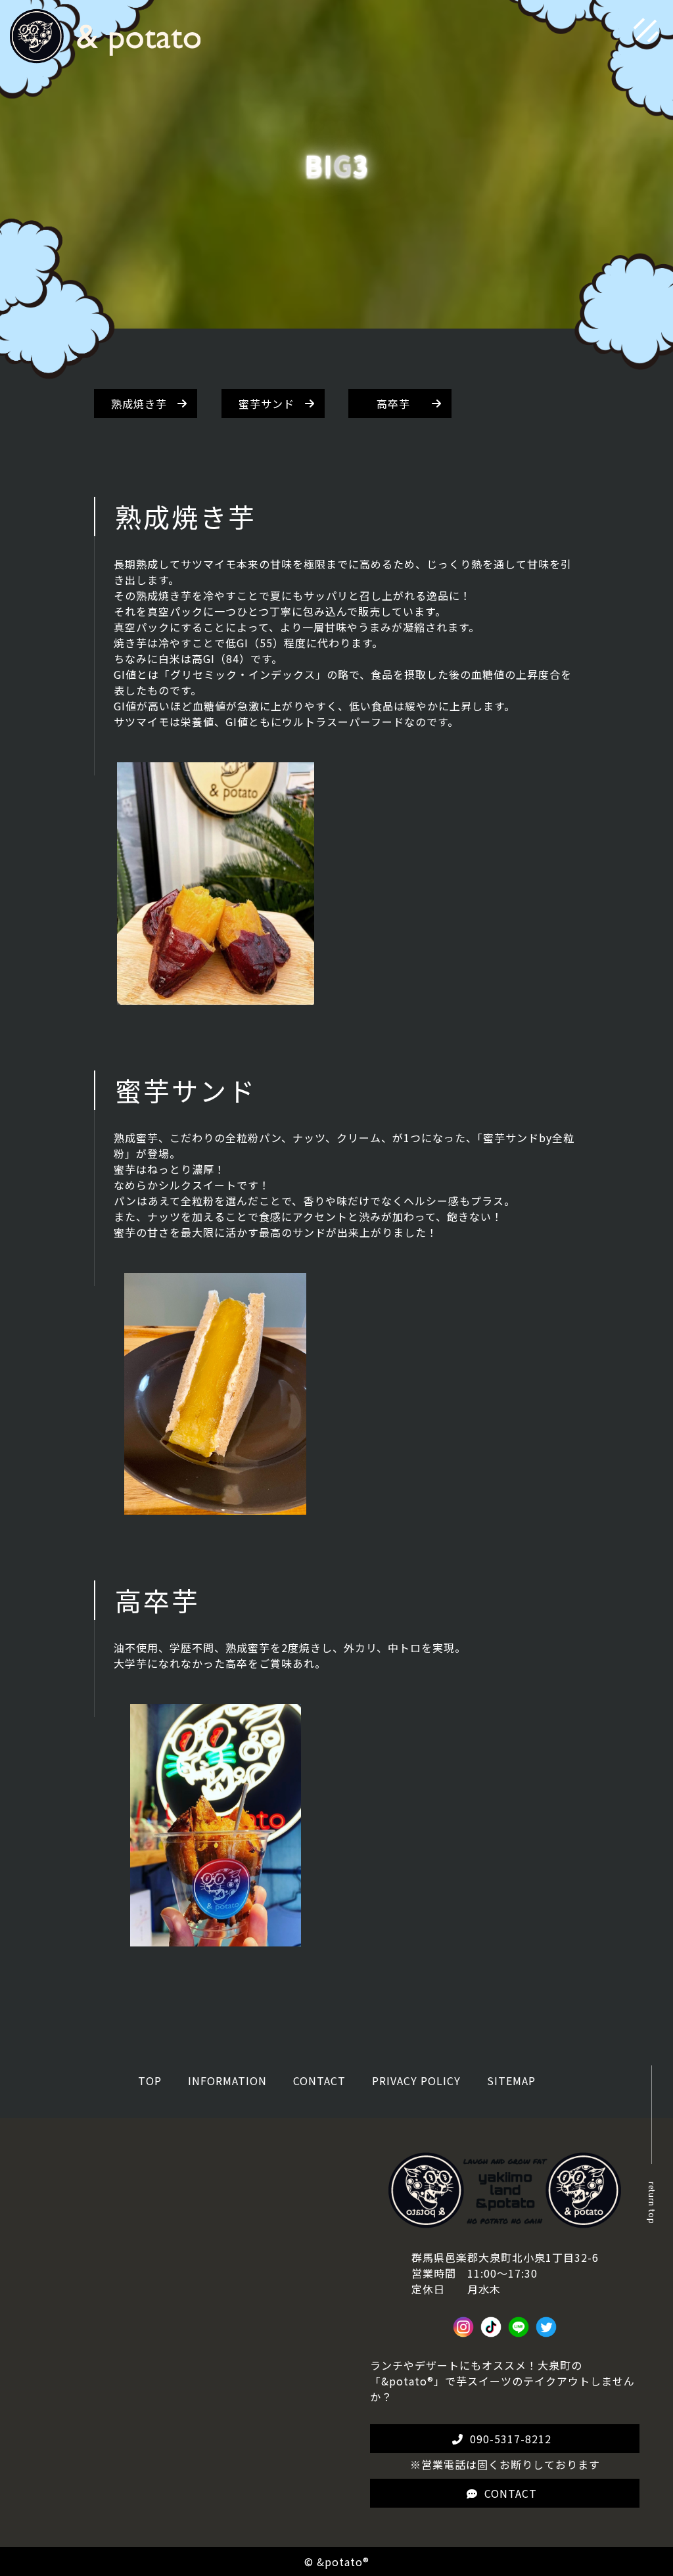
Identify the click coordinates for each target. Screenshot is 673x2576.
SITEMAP (511, 2081)
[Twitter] (546, 2330)
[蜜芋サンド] (215, 1507)
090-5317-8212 (511, 2439)
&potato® (343, 2562)
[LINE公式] (519, 2330)
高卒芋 (393, 403)
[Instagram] (463, 2330)
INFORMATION (227, 2081)
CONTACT (319, 2081)
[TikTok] (491, 2330)
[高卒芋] (216, 1939)
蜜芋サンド (267, 403)
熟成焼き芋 (139, 403)
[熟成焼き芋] (216, 997)
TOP (150, 2081)
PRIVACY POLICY (416, 2081)
